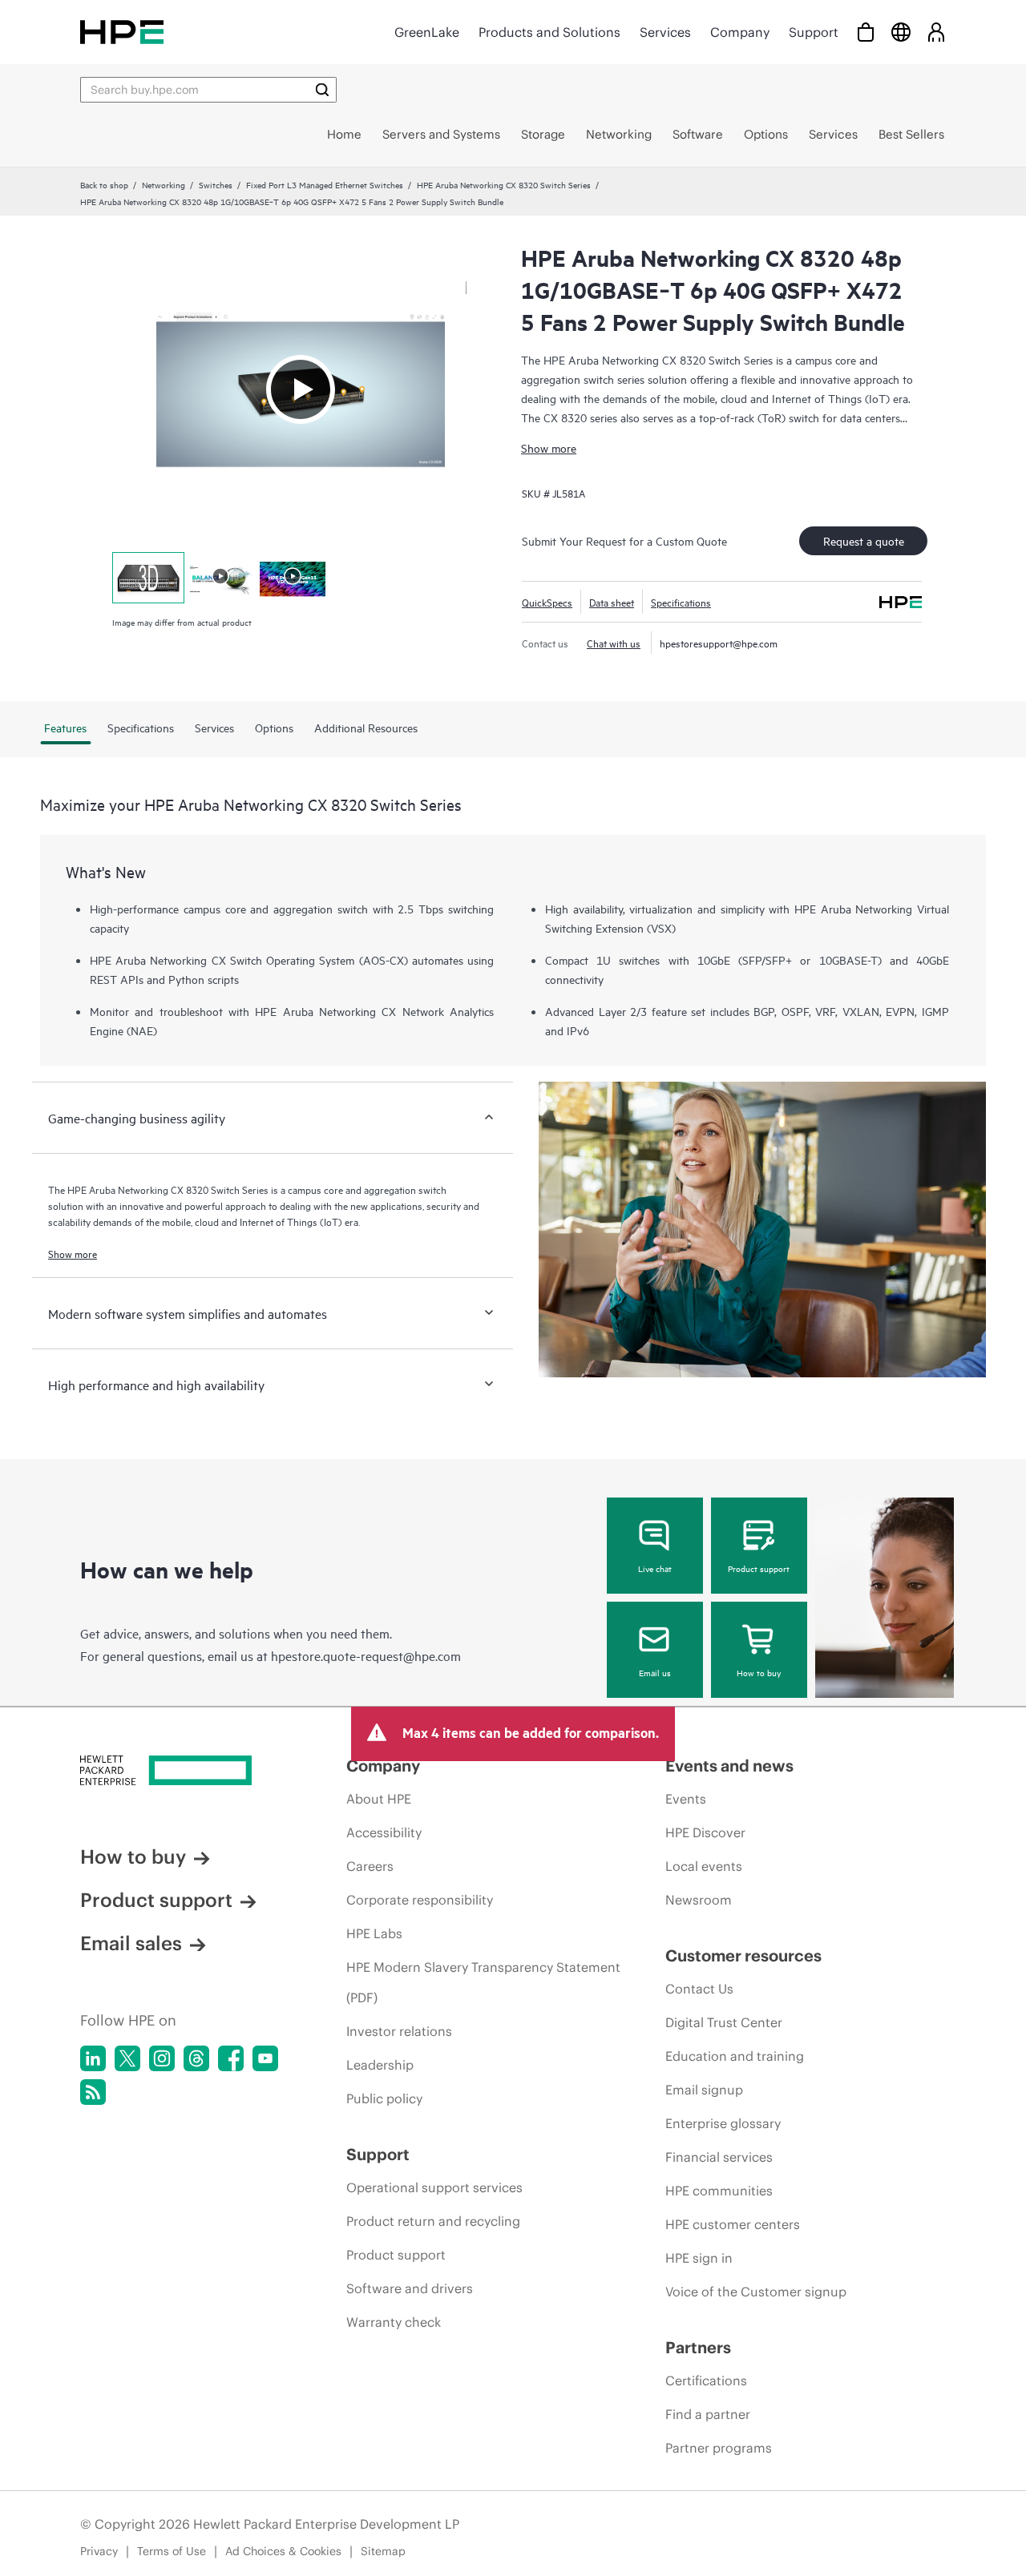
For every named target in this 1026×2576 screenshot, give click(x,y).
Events (686, 1799)
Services (665, 32)
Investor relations (399, 2031)
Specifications (681, 602)
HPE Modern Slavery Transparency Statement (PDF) (483, 1982)
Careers (370, 1866)
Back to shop (104, 184)
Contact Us (699, 1989)
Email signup (704, 2090)
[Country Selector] (901, 32)
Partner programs (719, 2448)
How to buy (759, 1672)
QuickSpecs (547, 602)
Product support (759, 1568)
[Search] (322, 90)
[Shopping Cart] (866, 32)
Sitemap (383, 2551)
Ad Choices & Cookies (283, 2551)
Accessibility (384, 1832)
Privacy (99, 2551)
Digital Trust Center (724, 2022)
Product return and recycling (433, 2221)
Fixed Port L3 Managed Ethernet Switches (325, 184)
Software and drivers (410, 2288)
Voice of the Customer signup (756, 2292)
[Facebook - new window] (231, 2058)
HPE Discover (705, 1832)
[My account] (936, 32)
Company (740, 32)
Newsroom (699, 1900)
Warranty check (394, 2322)
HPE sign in (699, 2258)
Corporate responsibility (420, 1900)
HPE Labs (374, 1933)
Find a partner (708, 2414)
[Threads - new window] (196, 2058)
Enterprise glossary (723, 2123)
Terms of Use (172, 2551)
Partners (698, 2347)
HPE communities (719, 2191)
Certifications (706, 2380)
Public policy (384, 2098)
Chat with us (614, 643)
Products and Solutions (549, 32)
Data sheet (612, 602)
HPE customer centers (733, 2224)
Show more (549, 447)
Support (814, 32)
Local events (704, 1866)
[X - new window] (127, 2058)
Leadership (380, 2065)
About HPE (379, 1799)
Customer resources (743, 1955)
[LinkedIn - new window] (93, 2058)
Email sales (131, 1943)
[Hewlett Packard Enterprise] (122, 32)
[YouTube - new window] (265, 2058)
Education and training (735, 2056)
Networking (164, 184)
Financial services (719, 2157)
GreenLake (427, 32)
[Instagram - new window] (162, 2058)
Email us (655, 1672)
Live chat (655, 1568)
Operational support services (434, 2187)
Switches (216, 184)
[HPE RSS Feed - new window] (93, 2092)
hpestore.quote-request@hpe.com (366, 1655)
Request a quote (864, 540)
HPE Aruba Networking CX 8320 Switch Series (504, 184)
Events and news (729, 1766)
